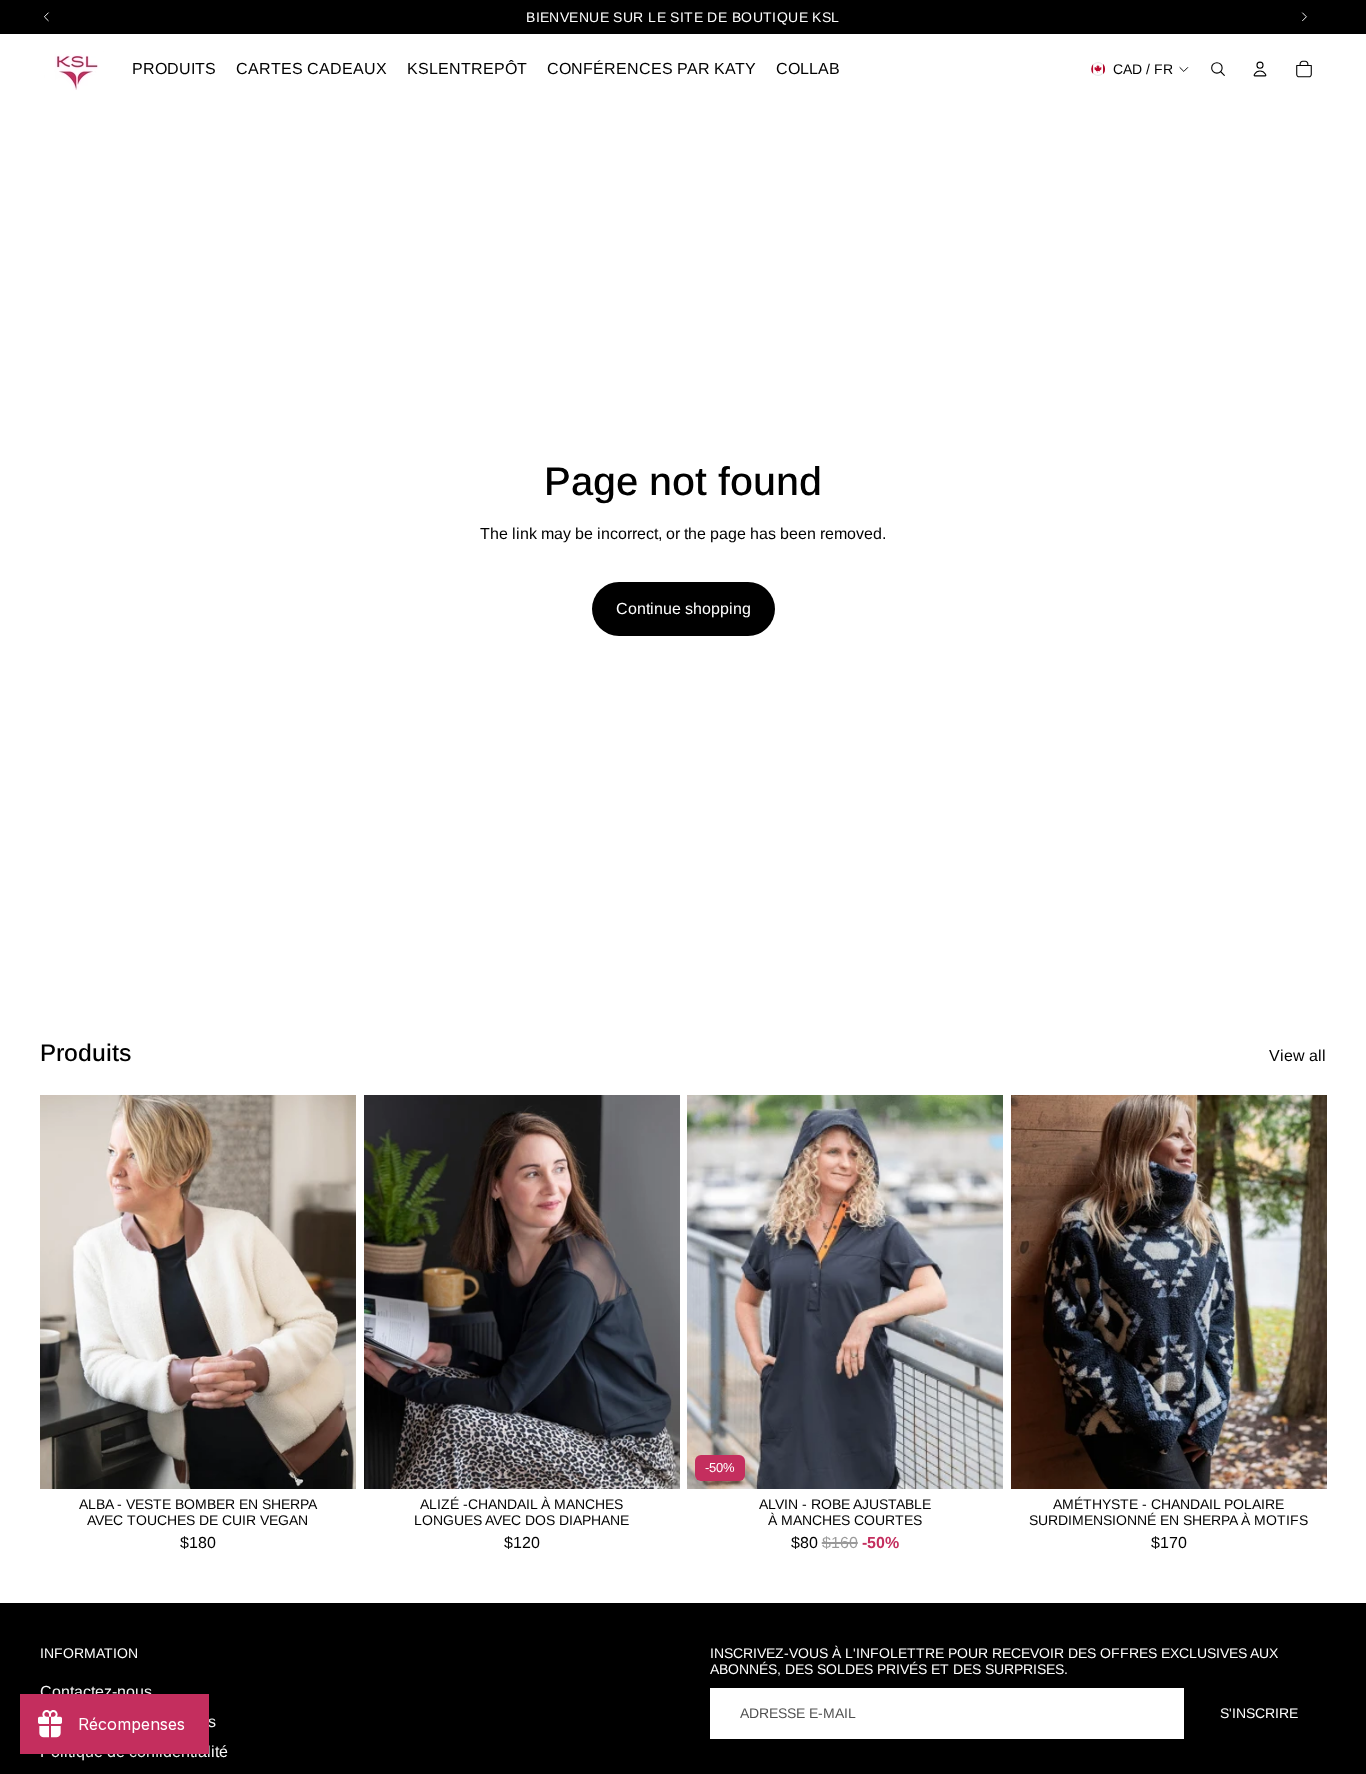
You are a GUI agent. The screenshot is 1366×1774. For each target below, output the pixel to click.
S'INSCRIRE (1259, 1713)
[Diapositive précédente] (70, 1293)
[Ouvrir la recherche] (1218, 69)
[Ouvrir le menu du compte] (1260, 69)
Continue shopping (683, 608)
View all (1297, 1055)
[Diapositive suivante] (326, 1293)
